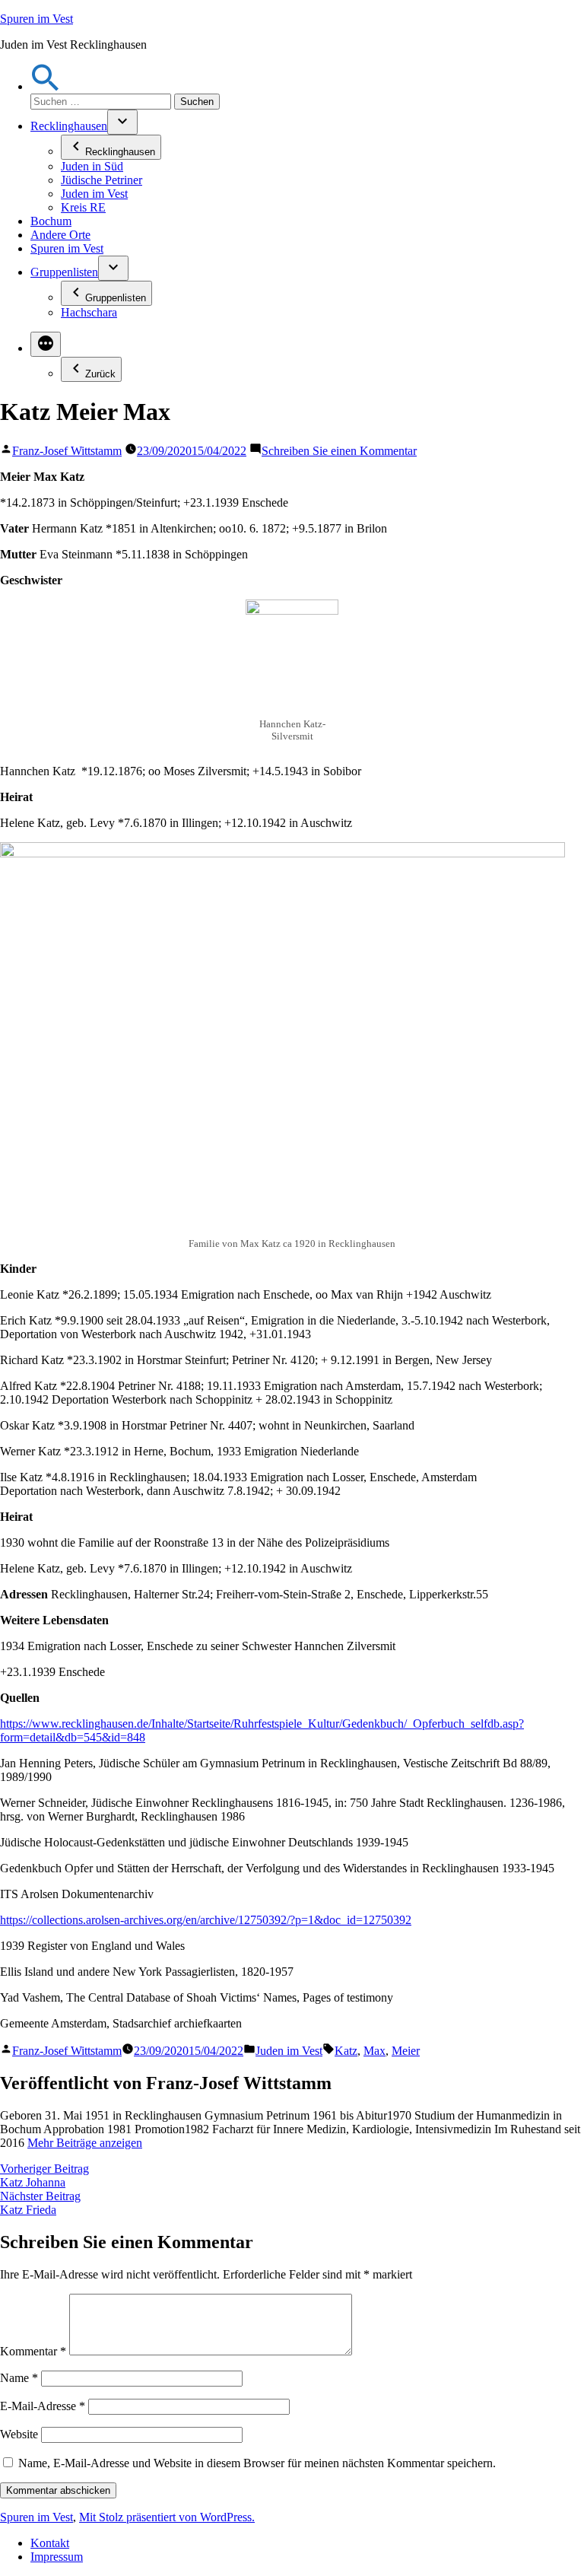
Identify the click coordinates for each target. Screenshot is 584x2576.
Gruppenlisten (64, 272)
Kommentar (33, 2351)
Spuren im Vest (36, 19)
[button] (46, 86)
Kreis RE (83, 207)
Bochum (51, 221)
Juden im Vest (94, 194)
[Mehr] (46, 344)
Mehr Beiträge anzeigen (85, 2143)
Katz (346, 2051)
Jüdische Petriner (102, 180)
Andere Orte (60, 235)
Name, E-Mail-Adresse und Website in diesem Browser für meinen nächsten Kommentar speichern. (257, 2463)
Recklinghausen (69, 126)
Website (19, 2434)
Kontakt (50, 2543)
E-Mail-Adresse (43, 2406)
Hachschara (89, 312)
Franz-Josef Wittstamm (67, 451)
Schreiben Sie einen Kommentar (339, 451)
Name (19, 2378)
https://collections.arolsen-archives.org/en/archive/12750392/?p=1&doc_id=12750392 (206, 1920)
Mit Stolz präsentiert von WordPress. (167, 2517)
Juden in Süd (92, 166)
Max (375, 2051)
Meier (406, 2051)
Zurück (100, 374)
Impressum (57, 2557)
